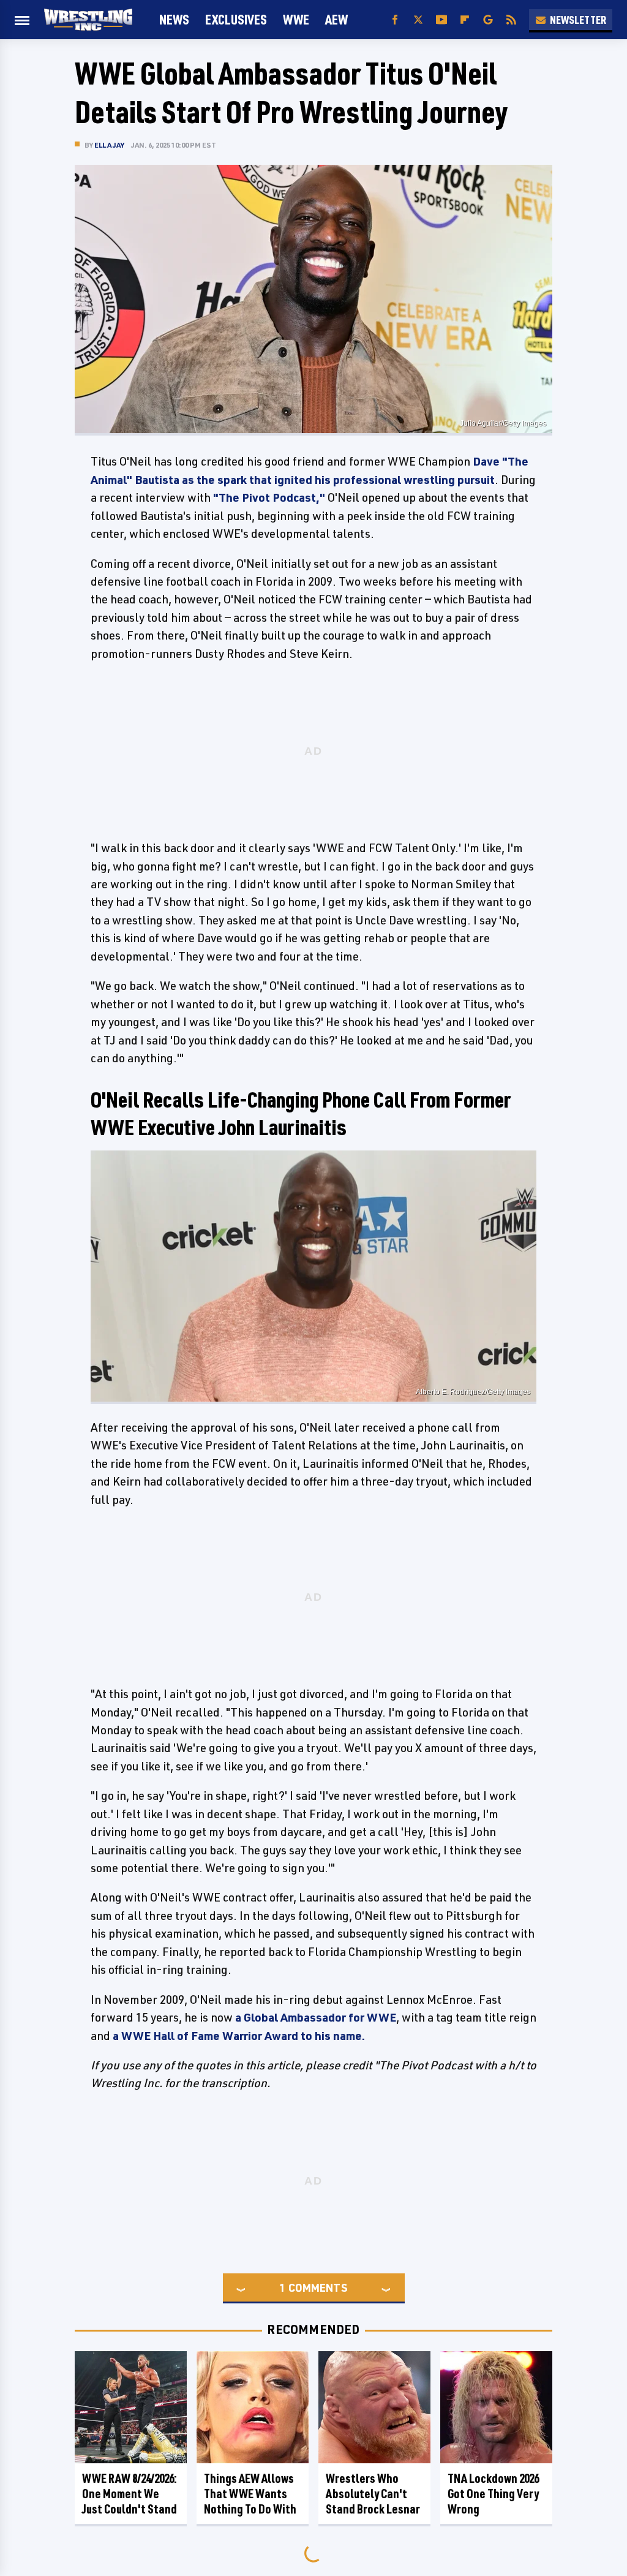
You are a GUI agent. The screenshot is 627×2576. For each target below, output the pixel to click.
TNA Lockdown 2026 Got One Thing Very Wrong (493, 2494)
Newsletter (578, 20)
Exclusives (236, 19)
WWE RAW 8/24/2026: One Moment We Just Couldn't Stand (130, 2494)
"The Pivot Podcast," (269, 497)
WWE (296, 19)
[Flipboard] (465, 20)
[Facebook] (395, 20)
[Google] (488, 20)
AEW (336, 19)
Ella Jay (110, 145)
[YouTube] (441, 20)
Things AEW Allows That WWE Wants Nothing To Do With (250, 2494)
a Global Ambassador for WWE (316, 2017)
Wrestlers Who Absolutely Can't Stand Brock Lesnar (373, 2494)
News (174, 19)
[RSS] (511, 20)
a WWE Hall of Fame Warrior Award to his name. (239, 2036)
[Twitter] (418, 20)
